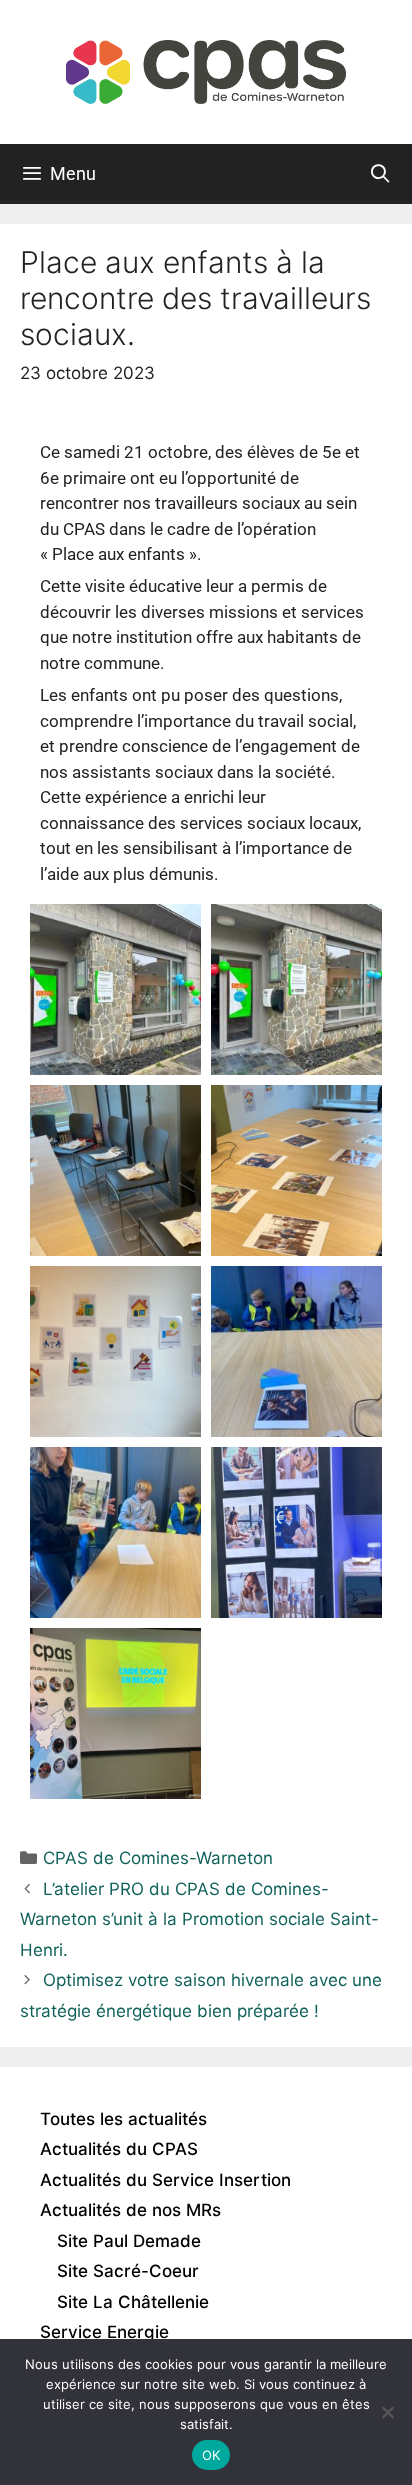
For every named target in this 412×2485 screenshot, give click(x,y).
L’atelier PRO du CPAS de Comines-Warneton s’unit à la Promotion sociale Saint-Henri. (199, 1919)
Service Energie (104, 2332)
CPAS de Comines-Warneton (158, 1858)
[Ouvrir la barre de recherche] (380, 174)
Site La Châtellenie (133, 2302)
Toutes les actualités (123, 2119)
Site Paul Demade (129, 2241)
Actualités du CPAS (119, 2149)
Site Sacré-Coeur (128, 2271)
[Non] (387, 2412)
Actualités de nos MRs (130, 2210)
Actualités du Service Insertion (165, 2180)
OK (211, 2455)
